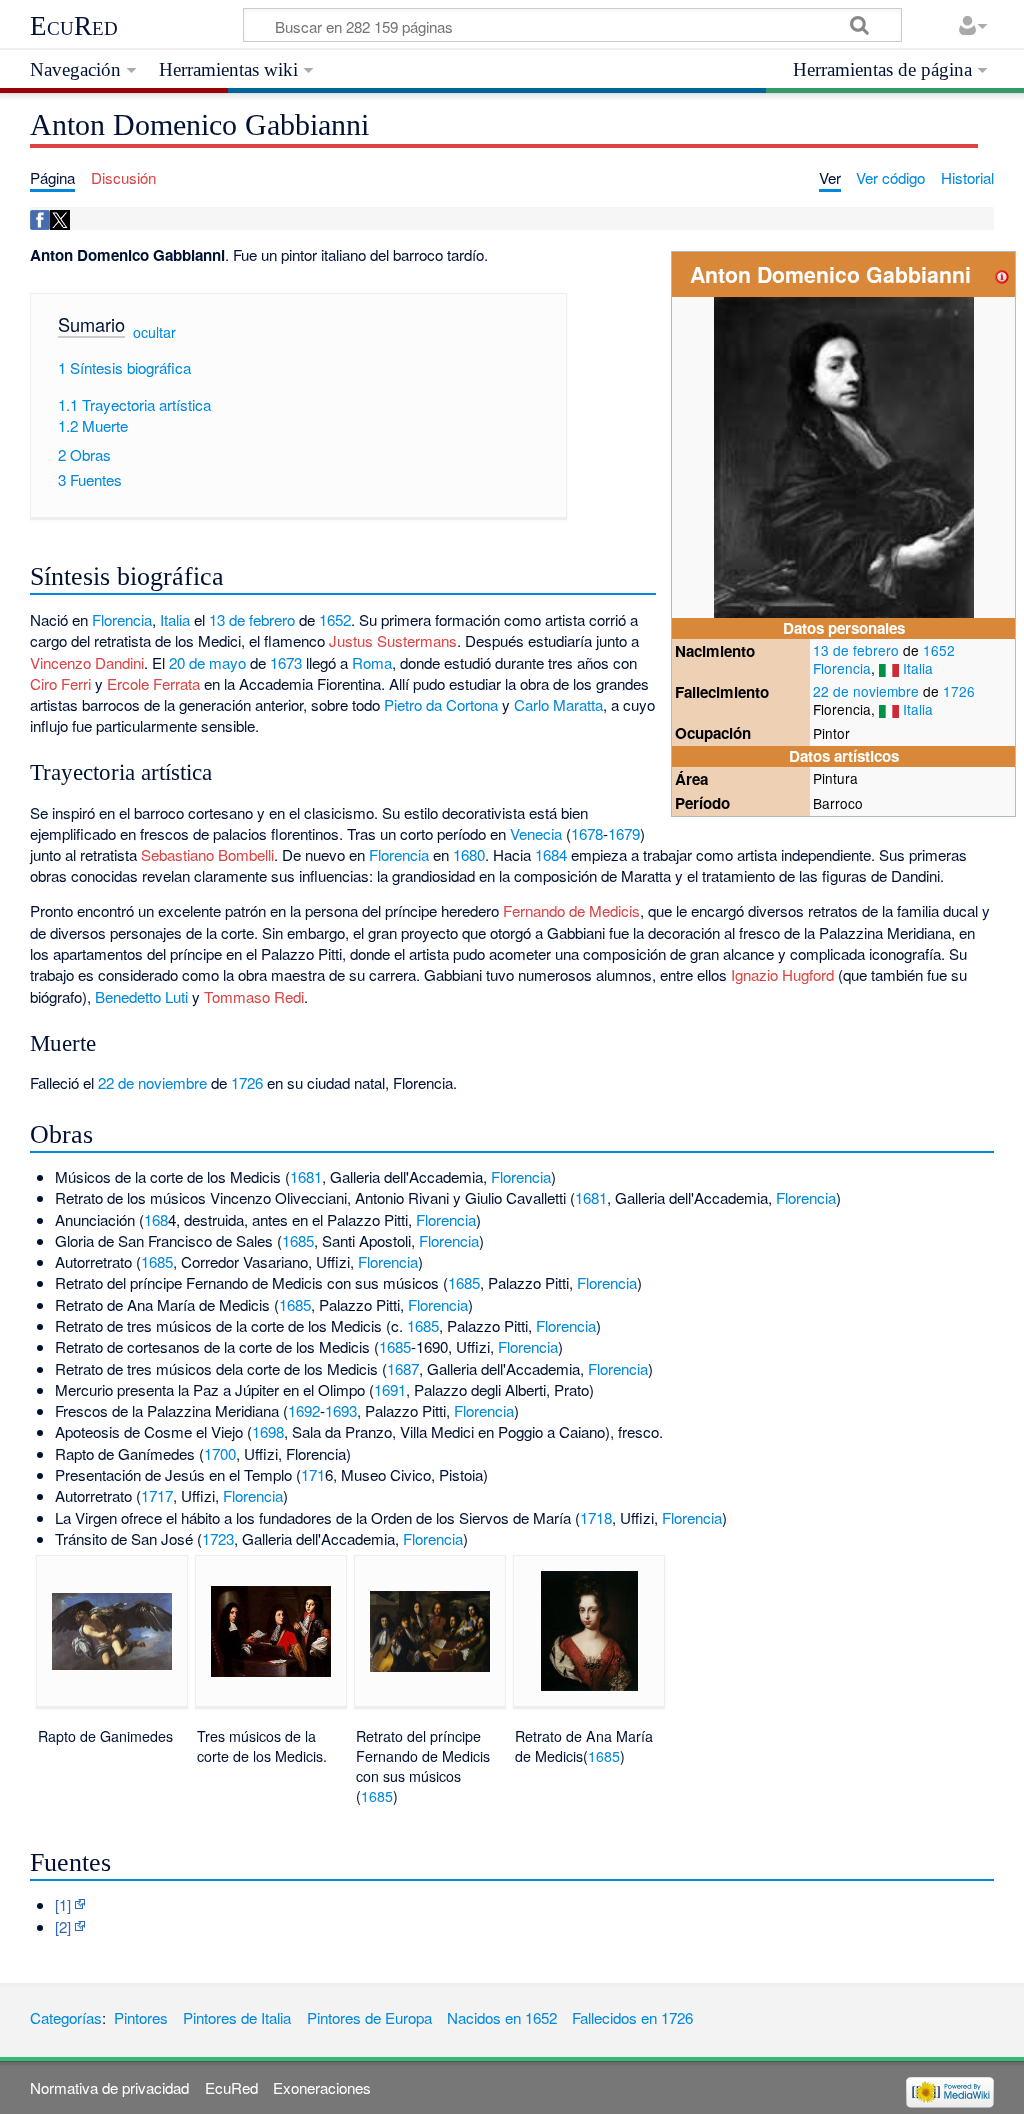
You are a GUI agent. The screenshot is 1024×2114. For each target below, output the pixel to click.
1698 (268, 1431)
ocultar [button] (154, 332)
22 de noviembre (866, 691)
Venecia (536, 833)
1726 (959, 691)
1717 (157, 1495)
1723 (218, 1538)
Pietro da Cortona (441, 704)
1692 (304, 1410)
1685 (298, 1240)
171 (313, 1474)
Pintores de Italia (237, 2017)
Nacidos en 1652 (502, 2017)
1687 (403, 1368)
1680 (469, 854)
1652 (939, 650)
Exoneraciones (322, 2087)
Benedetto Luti (141, 996)
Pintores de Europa (369, 2017)
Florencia (842, 668)
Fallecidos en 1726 (632, 2017)
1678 (587, 833)
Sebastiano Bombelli (207, 854)
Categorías (66, 2017)
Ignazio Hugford (782, 974)
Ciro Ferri (60, 683)
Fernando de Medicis (571, 910)
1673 (286, 662)
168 (156, 1219)
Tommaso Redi (254, 996)
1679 (624, 833)
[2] (63, 1926)
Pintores (141, 2017)
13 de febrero (856, 650)
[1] (63, 1904)
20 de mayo (207, 662)
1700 (220, 1453)
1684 (551, 854)
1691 (390, 1389)
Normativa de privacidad (109, 2087)
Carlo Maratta (558, 704)
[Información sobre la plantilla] (1002, 274)
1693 (341, 1410)
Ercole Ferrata (153, 683)
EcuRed (74, 26)
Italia (918, 668)
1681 (306, 1176)
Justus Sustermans (393, 640)
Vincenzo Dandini (87, 662)
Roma (372, 662)
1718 (596, 1517)
